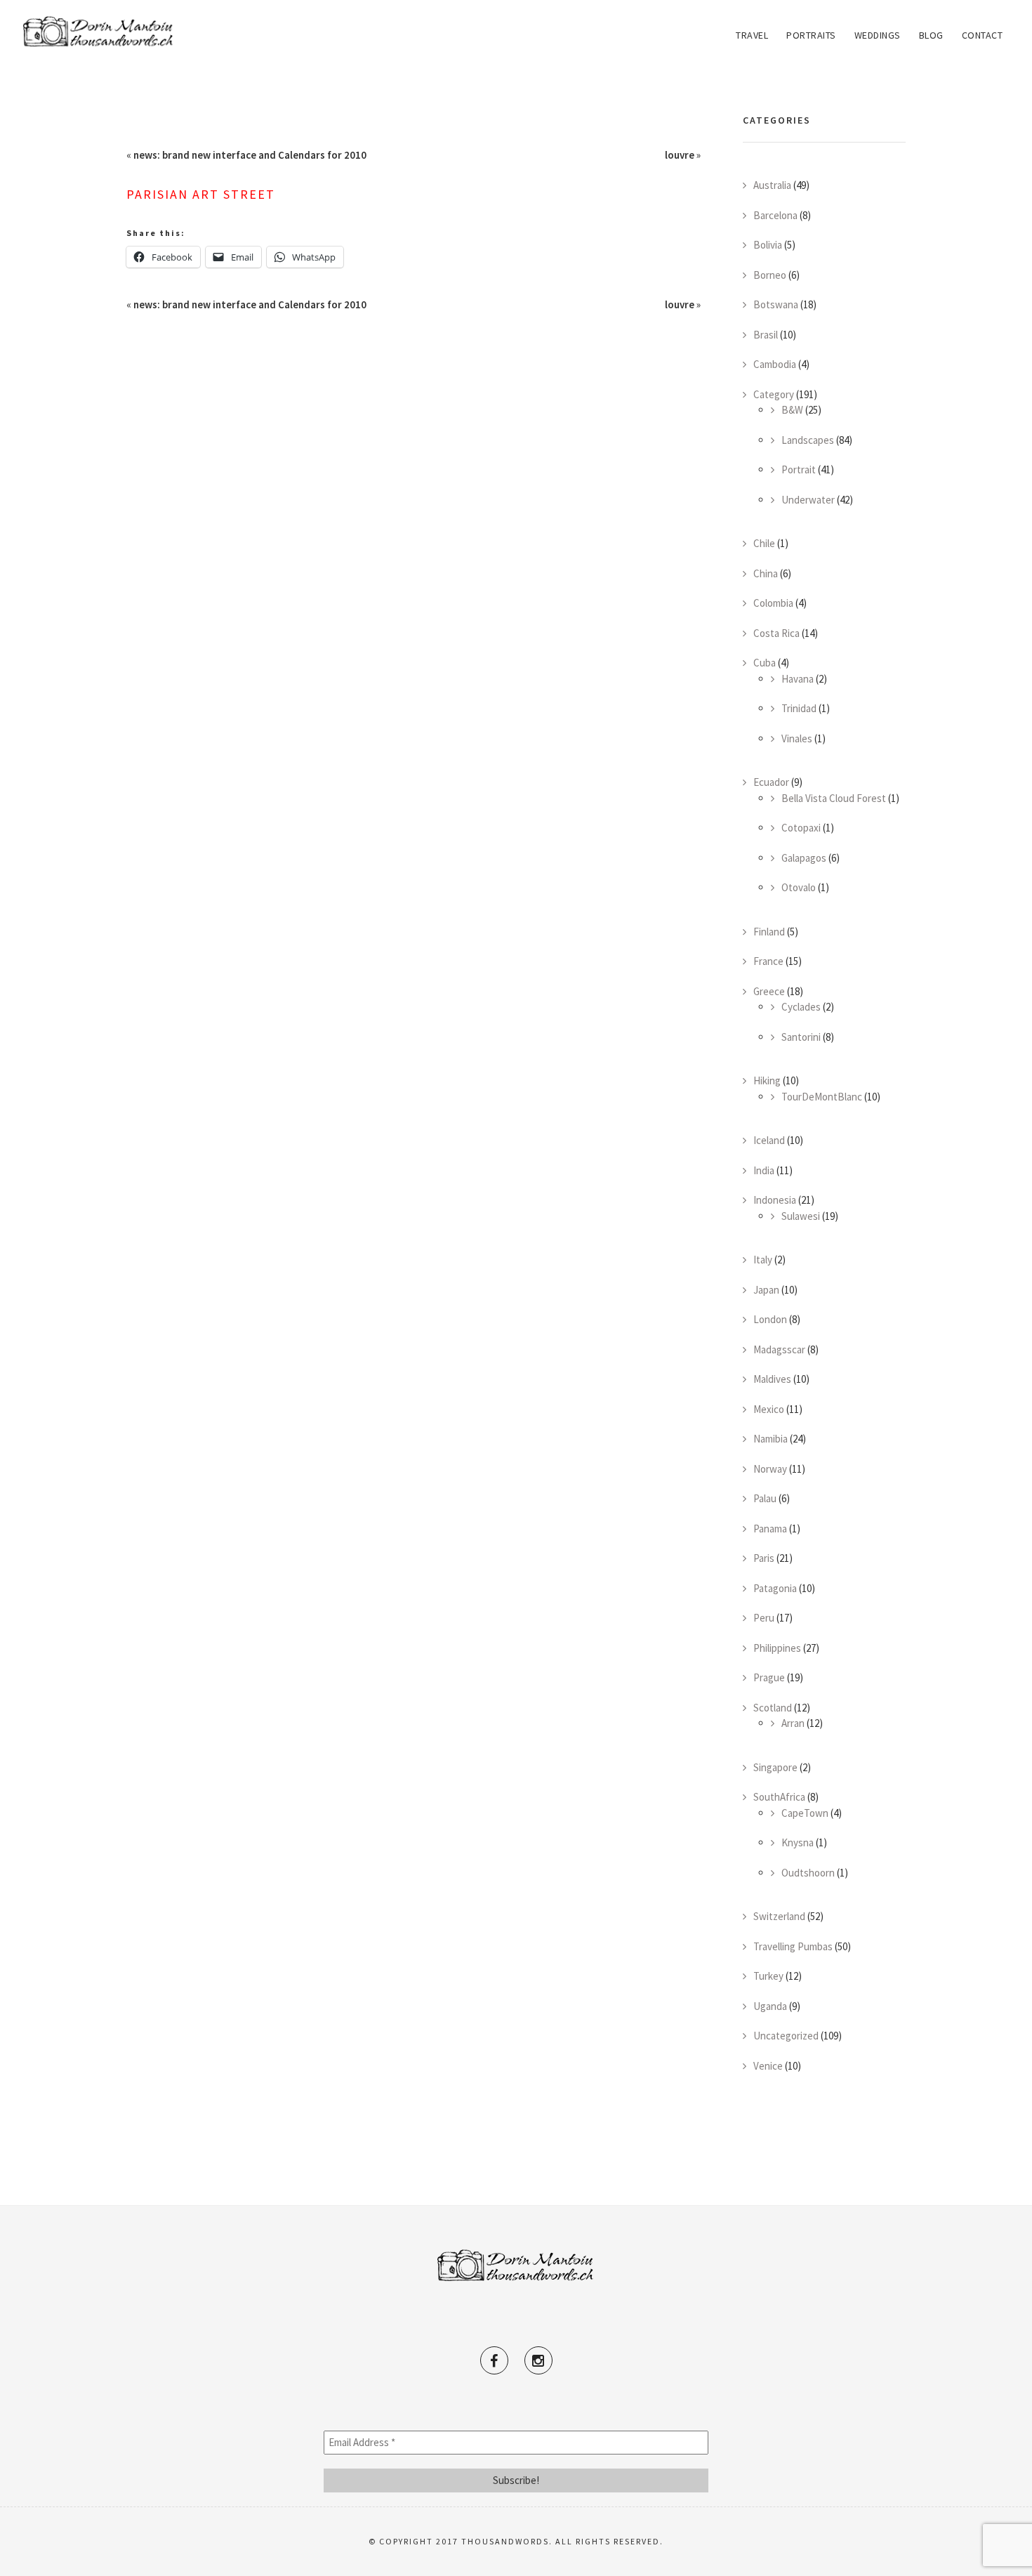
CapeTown (805, 1813)
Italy (763, 1260)
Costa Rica (776, 633)
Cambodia (775, 364)
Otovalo (799, 887)
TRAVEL (752, 35)
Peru (764, 1618)
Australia (772, 185)
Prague (769, 1677)
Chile (764, 543)
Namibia (770, 1439)
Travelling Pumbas (793, 1946)
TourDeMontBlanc (822, 1097)
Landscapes (808, 440)
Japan (766, 1290)
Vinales (797, 738)
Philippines (777, 1648)
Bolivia (768, 245)
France (768, 961)
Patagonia (775, 1588)
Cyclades (801, 1007)
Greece (769, 991)
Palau (765, 1498)
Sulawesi (801, 1216)
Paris (764, 1558)
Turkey (768, 1976)
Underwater (808, 500)
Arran (793, 1723)
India (764, 1170)
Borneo (770, 275)
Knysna (798, 1842)
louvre (680, 155)
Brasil (766, 335)
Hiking (767, 1080)
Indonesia (775, 1200)
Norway (770, 1469)
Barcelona (775, 215)
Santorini (801, 1037)
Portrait (799, 469)
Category (774, 394)
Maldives (772, 1379)
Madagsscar (779, 1349)
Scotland (773, 1708)
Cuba (765, 663)
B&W (792, 410)
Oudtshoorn (808, 1873)
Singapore (775, 1767)
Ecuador (771, 782)
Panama (770, 1529)
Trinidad (799, 708)
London (770, 1319)
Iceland (769, 1140)
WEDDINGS (878, 35)
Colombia (773, 603)
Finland (769, 932)
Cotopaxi (801, 828)
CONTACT (983, 35)
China (766, 573)
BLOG (931, 35)
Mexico (769, 1409)
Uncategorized (786, 2036)
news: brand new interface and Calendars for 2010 (250, 155)
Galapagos (804, 858)
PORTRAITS (811, 35)
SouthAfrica (779, 1797)
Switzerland (779, 1916)
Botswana (776, 304)
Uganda (770, 2006)
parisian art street (201, 194)
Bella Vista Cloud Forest (834, 798)
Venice (768, 2066)
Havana (798, 679)
